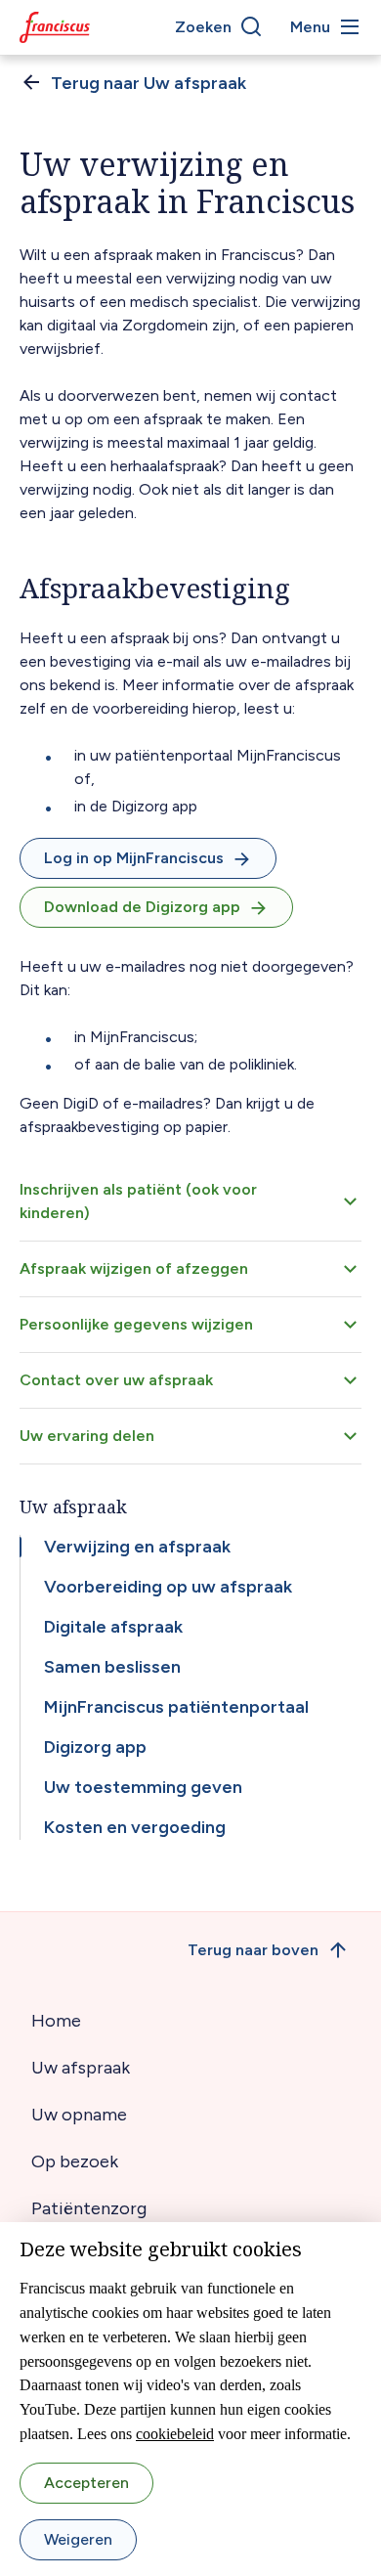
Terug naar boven (253, 1950)
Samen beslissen (112, 1667)
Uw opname (79, 2115)
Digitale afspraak (113, 1627)
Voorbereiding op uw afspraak (168, 1587)
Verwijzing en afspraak (137, 1547)
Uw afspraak (81, 2068)
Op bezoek (75, 2161)
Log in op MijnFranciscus (134, 858)
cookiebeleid (175, 2434)
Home (56, 2021)
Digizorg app (95, 1747)
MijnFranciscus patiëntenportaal (176, 1707)
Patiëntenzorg (89, 2208)
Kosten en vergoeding (135, 1827)
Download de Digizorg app (142, 907)
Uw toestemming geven (143, 1787)
